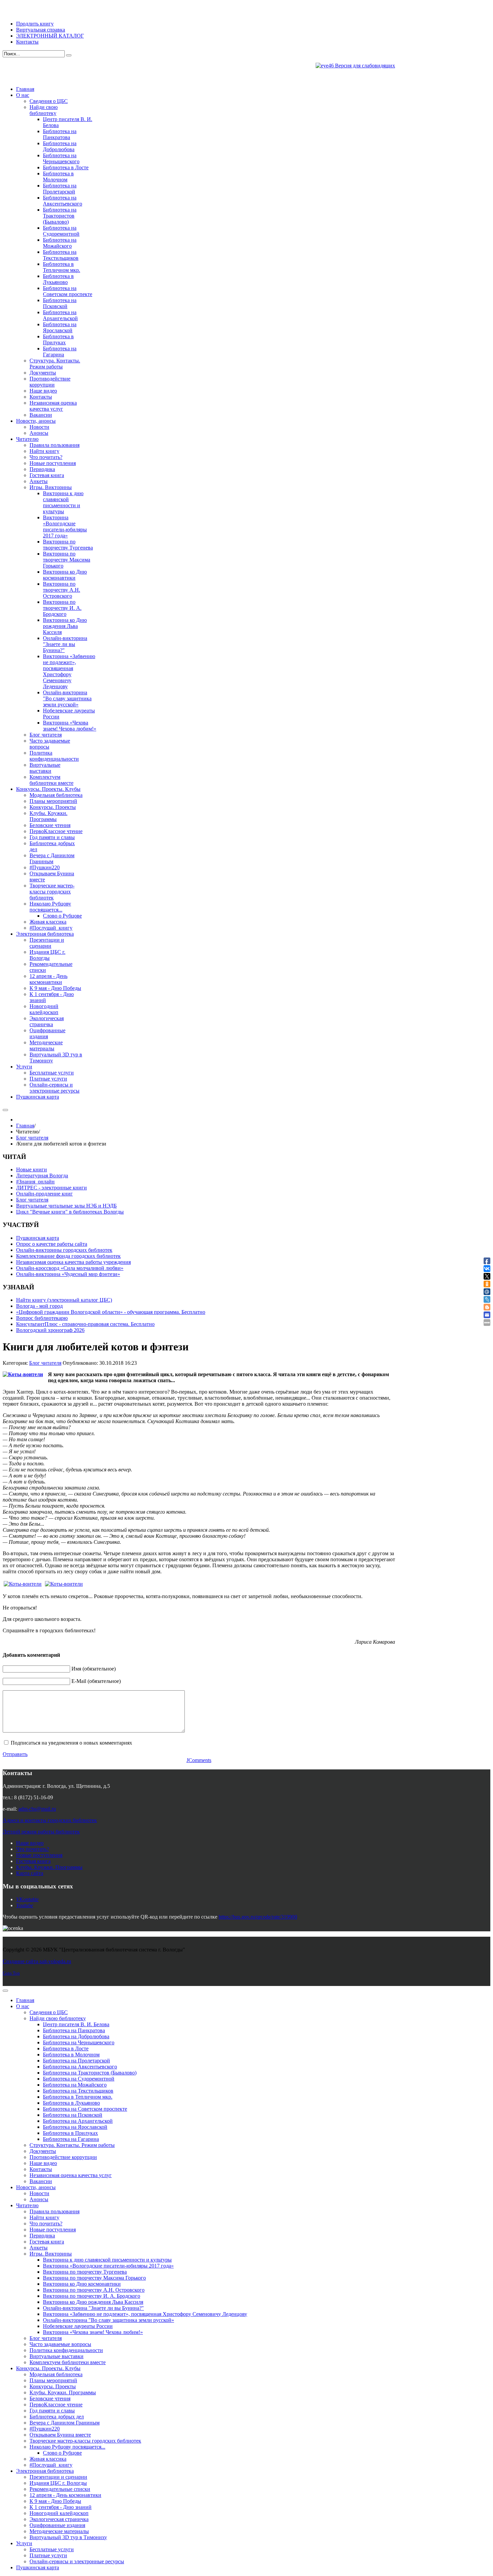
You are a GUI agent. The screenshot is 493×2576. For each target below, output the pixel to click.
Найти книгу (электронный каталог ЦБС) (64, 1300)
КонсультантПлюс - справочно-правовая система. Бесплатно (85, 1324)
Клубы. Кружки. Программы (49, 1867)
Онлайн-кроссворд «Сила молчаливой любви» (70, 1268)
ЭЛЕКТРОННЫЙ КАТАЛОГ (50, 36)
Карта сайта (30, 1873)
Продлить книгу (35, 24)
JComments (199, 1760)
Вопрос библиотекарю (42, 1318)
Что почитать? (33, 1849)
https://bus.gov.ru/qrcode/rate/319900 (258, 1917)
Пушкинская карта (38, 1238)
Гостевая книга (33, 1861)
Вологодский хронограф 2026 (50, 1330)
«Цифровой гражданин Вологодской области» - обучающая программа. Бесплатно (111, 1312)
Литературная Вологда (42, 1176)
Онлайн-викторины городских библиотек (64, 1250)
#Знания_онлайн (35, 1182)
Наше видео (30, 1843)
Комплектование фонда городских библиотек (68, 1256)
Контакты (27, 42)
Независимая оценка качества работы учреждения (73, 1262)
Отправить (15, 1754)
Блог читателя (32, 1138)
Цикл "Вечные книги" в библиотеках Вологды (70, 1212)
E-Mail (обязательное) (96, 1681)
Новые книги (32, 1169)
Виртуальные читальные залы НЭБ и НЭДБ (66, 1206)
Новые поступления (39, 1855)
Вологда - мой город (39, 1306)
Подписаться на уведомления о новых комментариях (71, 1743)
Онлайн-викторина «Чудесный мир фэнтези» (68, 1274)
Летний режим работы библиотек (41, 1832)
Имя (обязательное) (94, 1669)
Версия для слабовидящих (364, 66)
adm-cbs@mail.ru (37, 1809)
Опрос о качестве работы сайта (52, 1244)
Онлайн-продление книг (44, 1194)
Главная (25, 1126)
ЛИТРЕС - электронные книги (51, 1188)
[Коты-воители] (23, 1374)
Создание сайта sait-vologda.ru (37, 1961)
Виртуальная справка (41, 30)
